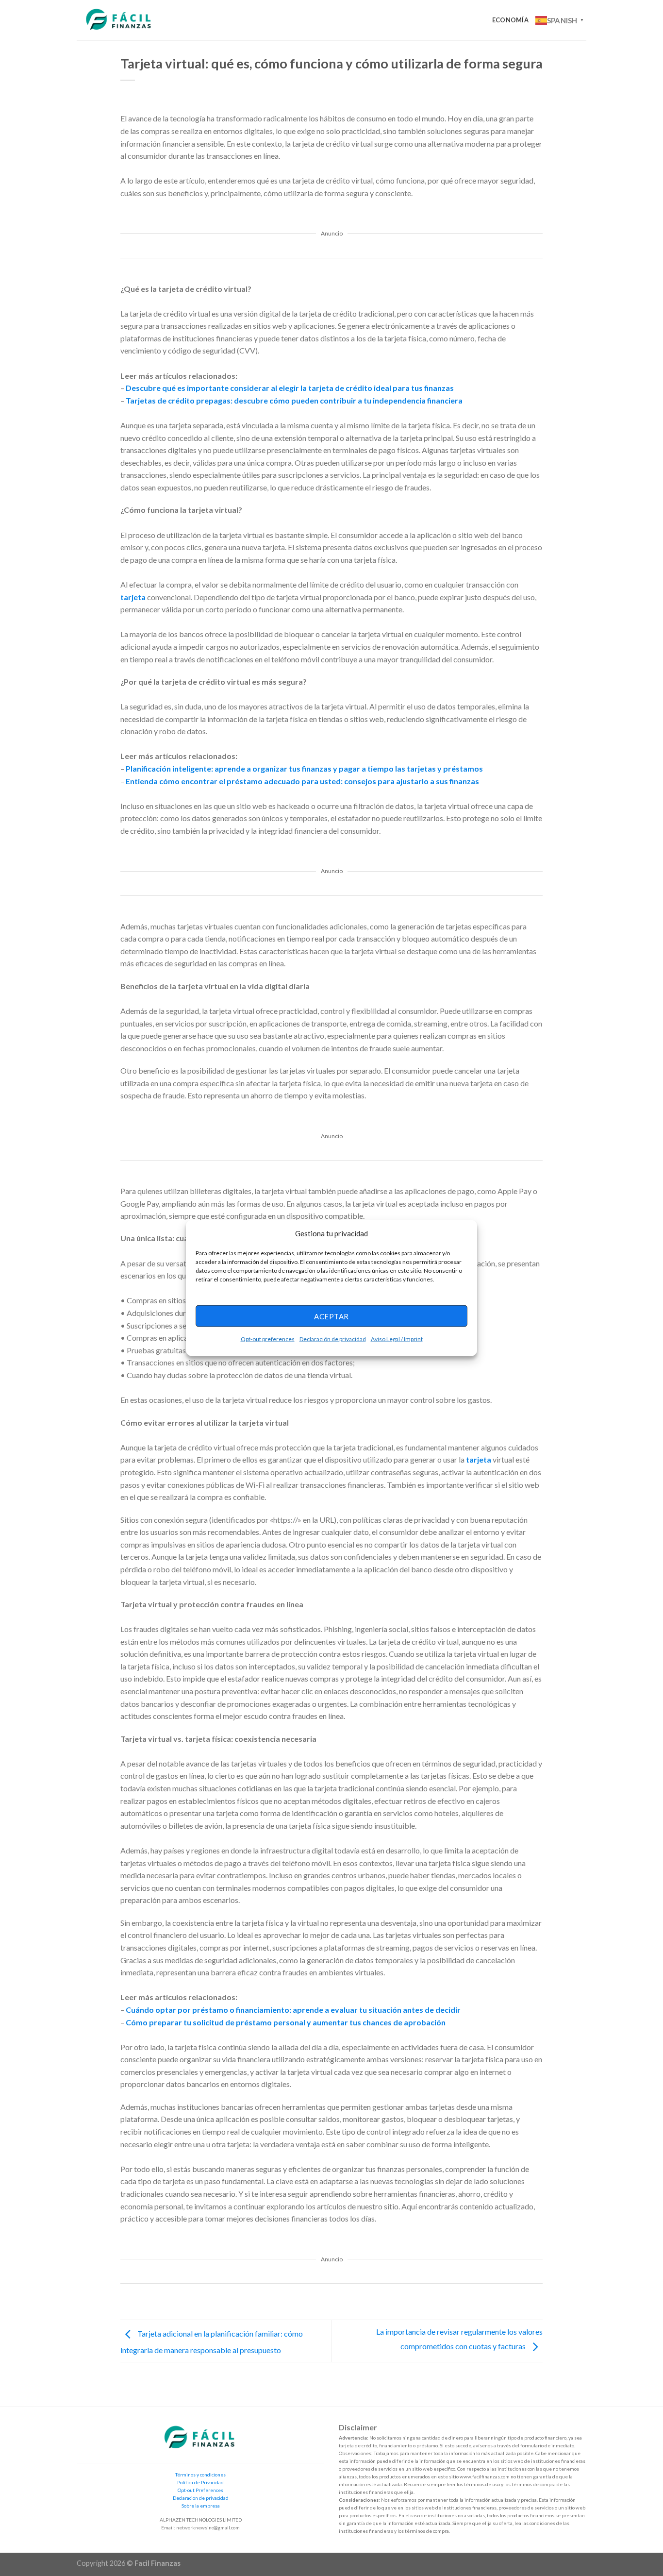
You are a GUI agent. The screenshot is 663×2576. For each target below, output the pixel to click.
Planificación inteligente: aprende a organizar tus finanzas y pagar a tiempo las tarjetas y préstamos (304, 768)
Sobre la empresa (201, 2506)
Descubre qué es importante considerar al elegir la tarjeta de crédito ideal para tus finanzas (290, 388)
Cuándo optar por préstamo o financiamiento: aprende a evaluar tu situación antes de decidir (293, 2010)
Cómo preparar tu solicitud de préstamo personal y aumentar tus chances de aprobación (286, 2022)
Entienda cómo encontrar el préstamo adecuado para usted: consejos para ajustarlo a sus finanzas (302, 781)
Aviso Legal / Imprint (397, 1339)
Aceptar (331, 1316)
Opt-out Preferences (200, 2490)
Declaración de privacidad (333, 1339)
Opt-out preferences (268, 1339)
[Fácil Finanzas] (119, 20)
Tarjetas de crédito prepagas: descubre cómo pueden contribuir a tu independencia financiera (294, 400)
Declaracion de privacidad (201, 2498)
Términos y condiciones (200, 2475)
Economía (510, 20)
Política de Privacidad (200, 2482)
